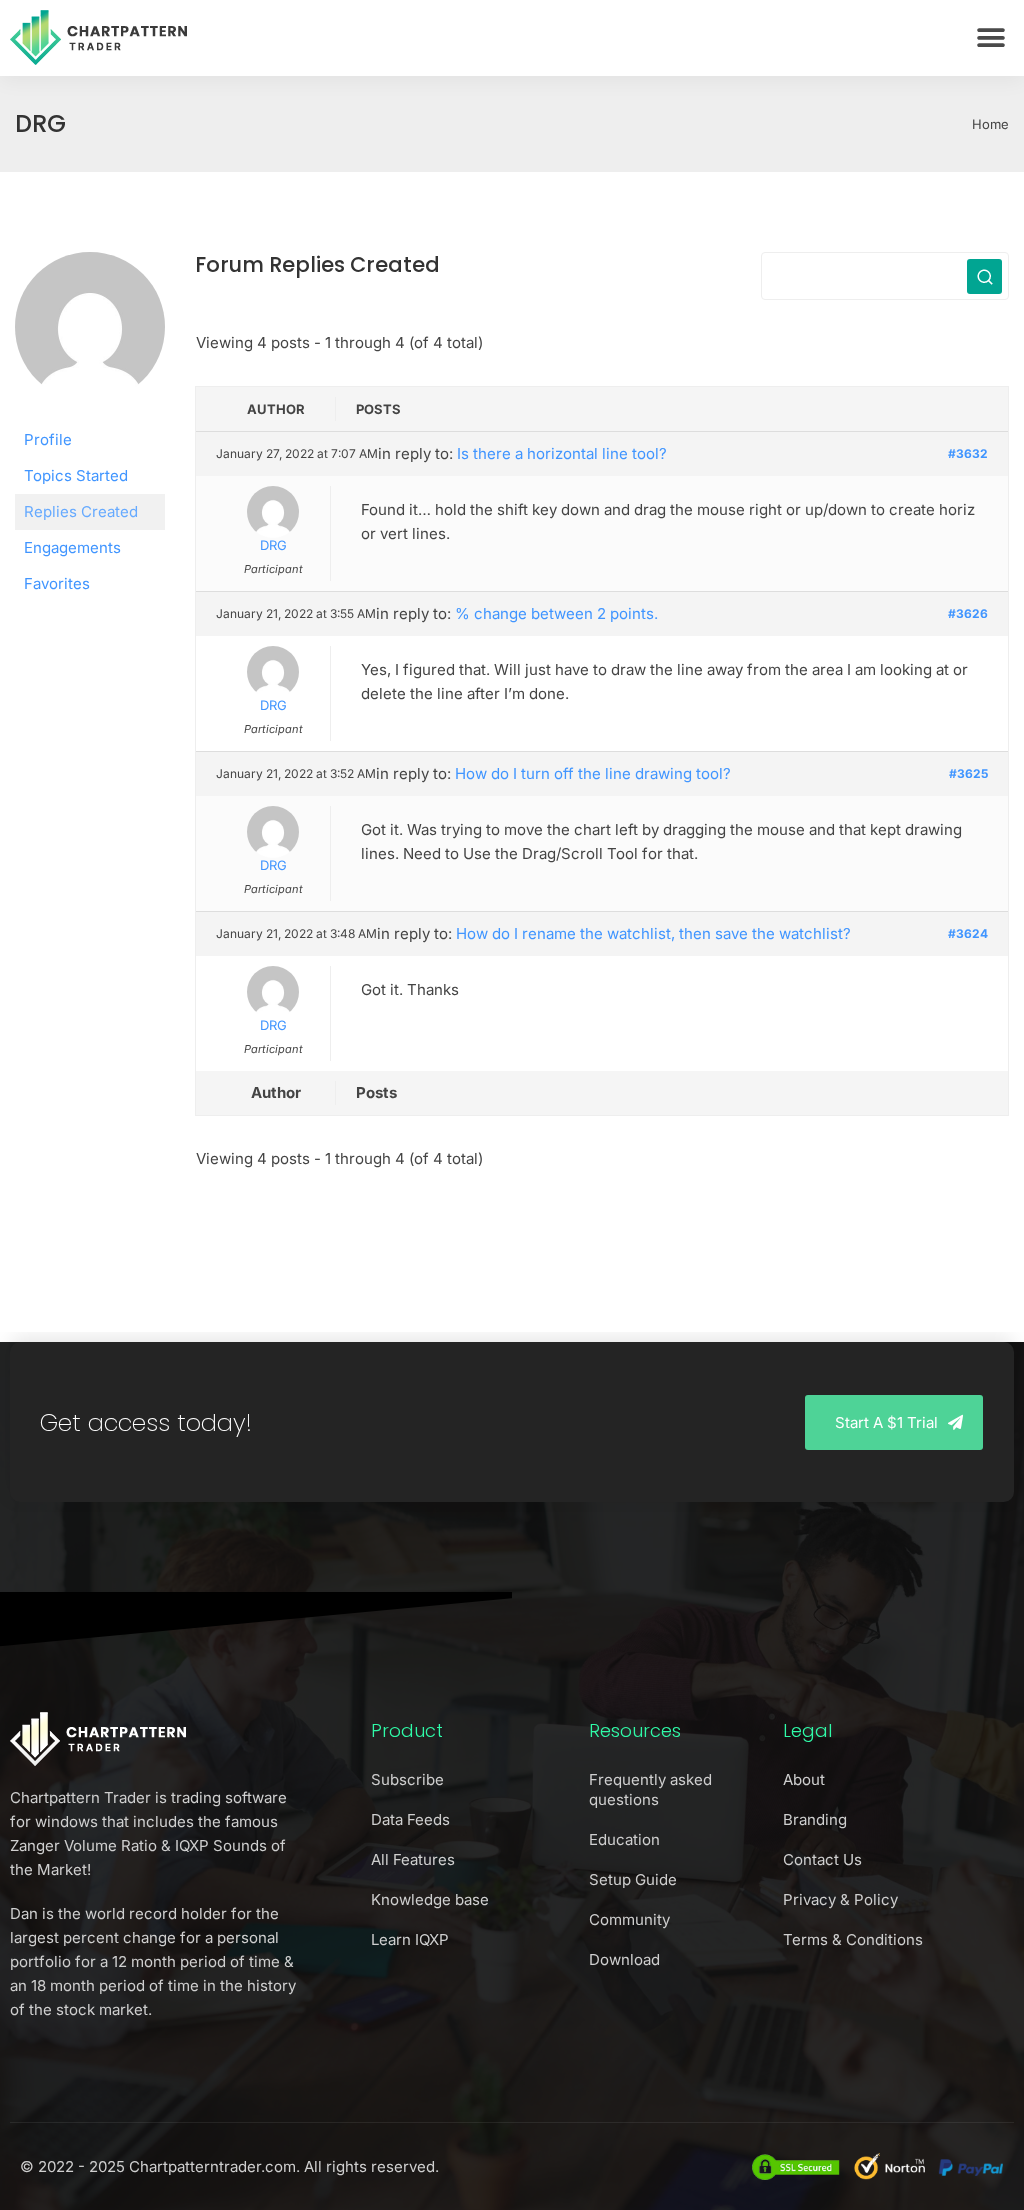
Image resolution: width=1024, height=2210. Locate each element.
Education (624, 1839)
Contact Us (822, 1859)
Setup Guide (633, 1879)
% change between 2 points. (556, 613)
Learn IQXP (410, 1939)
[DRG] (90, 335)
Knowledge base (430, 1899)
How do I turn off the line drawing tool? (593, 773)
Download (624, 1959)
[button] (991, 37)
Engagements (72, 547)
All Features (413, 1859)
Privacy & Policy (840, 1899)
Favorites (57, 583)
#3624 (968, 933)
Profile (48, 439)
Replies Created (81, 511)
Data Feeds (410, 1819)
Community (629, 1919)
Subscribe (407, 1779)
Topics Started (76, 475)
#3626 (968, 613)
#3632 (968, 453)
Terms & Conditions (853, 1939)
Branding (815, 1819)
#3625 (968, 773)
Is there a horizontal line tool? (562, 453)
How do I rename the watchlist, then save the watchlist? (653, 933)
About (804, 1779)
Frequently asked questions (650, 1789)
